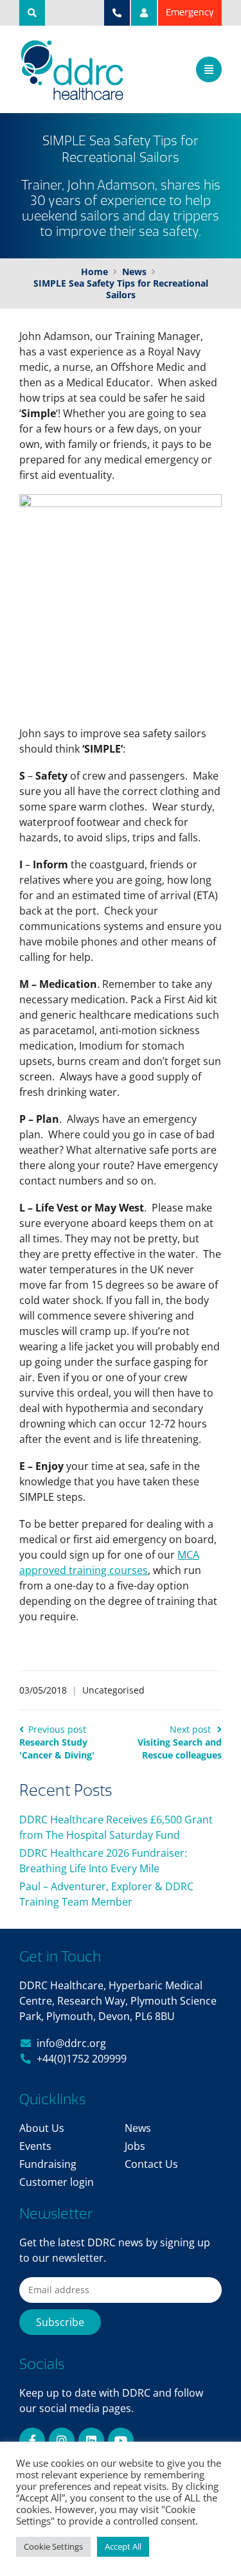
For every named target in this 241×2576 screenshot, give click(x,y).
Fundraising (48, 2164)
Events (35, 2146)
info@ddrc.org (71, 2043)
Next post (180, 1742)
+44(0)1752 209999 (82, 2059)
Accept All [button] (123, 2546)
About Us (42, 2128)
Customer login (57, 2182)
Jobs (135, 2146)
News (138, 2128)
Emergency (190, 13)
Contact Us (151, 2164)
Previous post (57, 1742)
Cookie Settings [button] (53, 2546)
